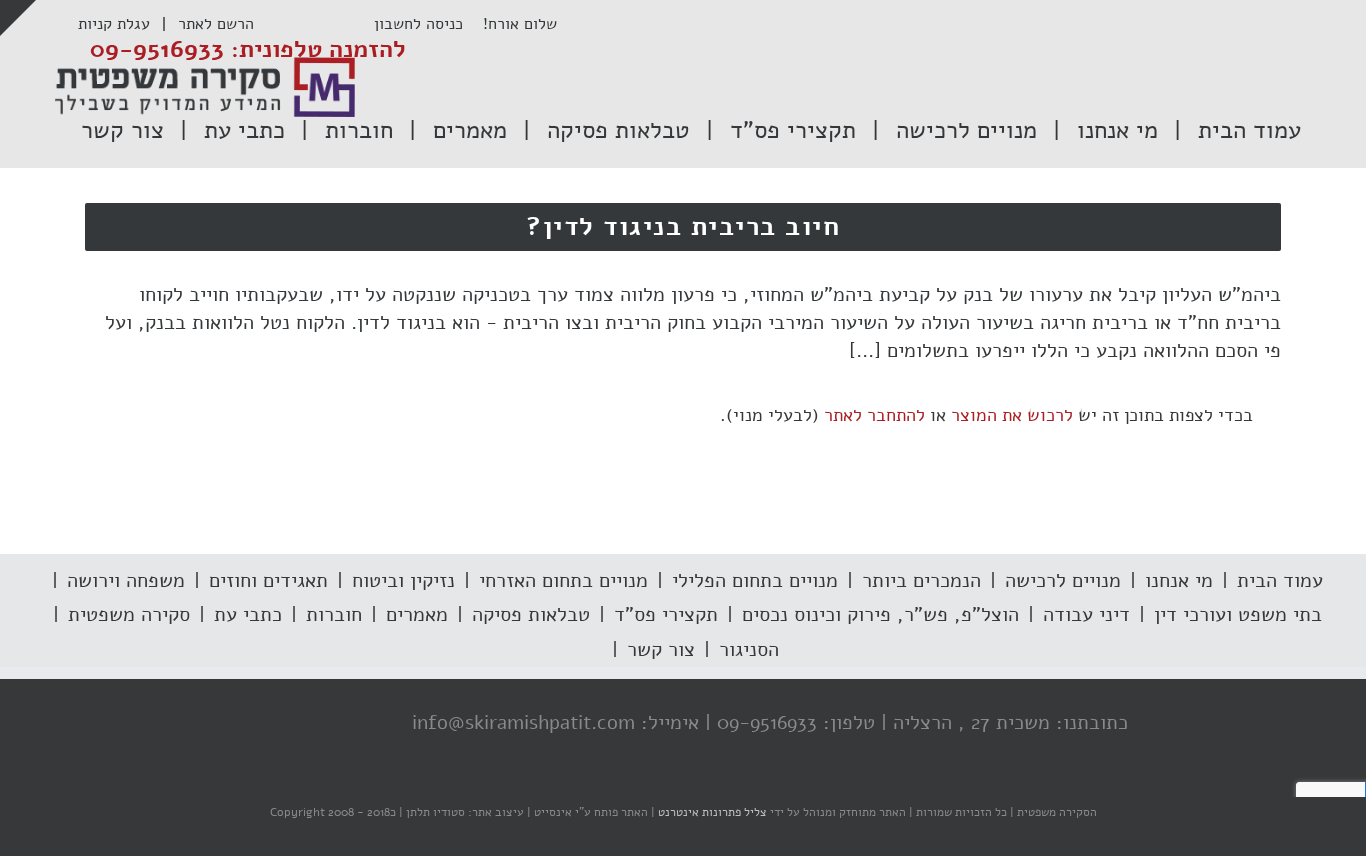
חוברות (334, 614)
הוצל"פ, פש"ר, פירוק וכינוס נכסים (880, 614)
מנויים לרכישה (1063, 580)
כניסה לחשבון (428, 24)
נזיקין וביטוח (403, 580)
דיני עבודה (1086, 614)
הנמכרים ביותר (921, 580)
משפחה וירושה (126, 580)
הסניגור (749, 649)
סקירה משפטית (129, 614)
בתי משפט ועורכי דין (1238, 614)
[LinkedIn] (290, 724)
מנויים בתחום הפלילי (755, 580)
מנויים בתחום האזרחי (563, 580)
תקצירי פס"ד (666, 614)
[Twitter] (330, 724)
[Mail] (250, 724)
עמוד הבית (1280, 580)
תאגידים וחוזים (268, 580)
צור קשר (661, 649)
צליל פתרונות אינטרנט (711, 812)
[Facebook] (370, 724)
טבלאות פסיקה (531, 614)
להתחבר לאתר (874, 415)
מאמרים (417, 614)
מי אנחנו (1179, 580)
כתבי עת (248, 614)
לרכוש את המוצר (1012, 415)
